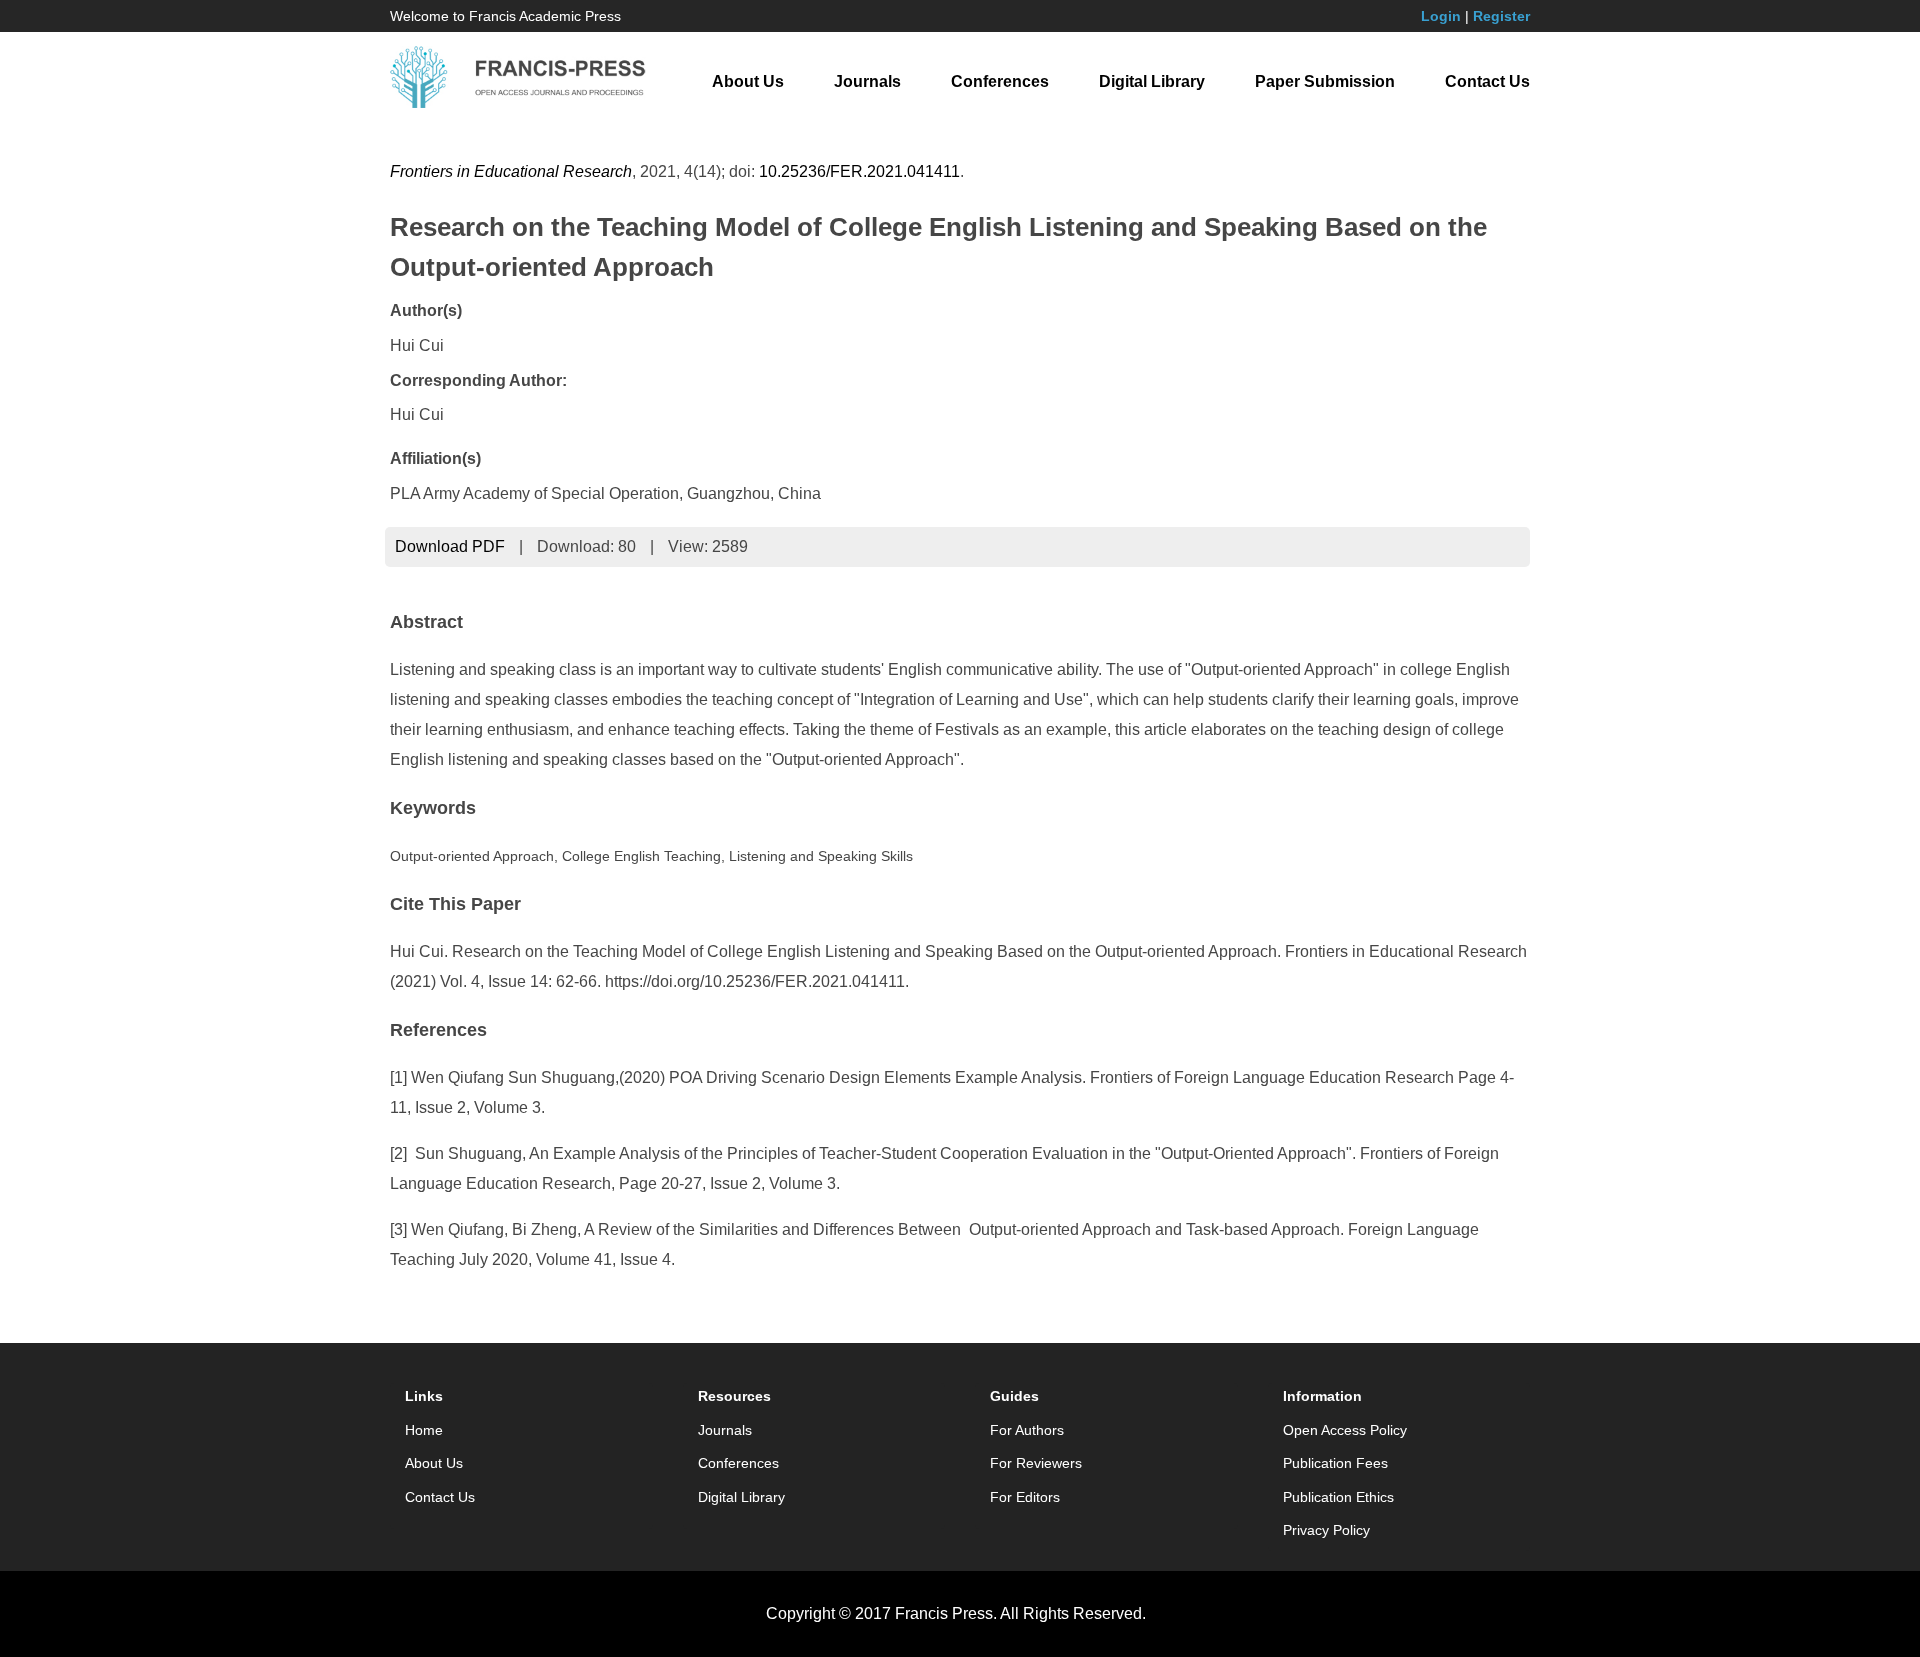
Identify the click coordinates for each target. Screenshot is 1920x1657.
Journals (867, 81)
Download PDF (450, 546)
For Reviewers (1036, 1463)
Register (1501, 16)
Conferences (1000, 81)
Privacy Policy (1326, 1530)
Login (1441, 16)
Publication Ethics (1338, 1497)
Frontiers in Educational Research (511, 171)
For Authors (1027, 1430)
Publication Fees (1335, 1463)
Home (424, 1430)
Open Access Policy (1345, 1430)
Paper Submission (1325, 81)
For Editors (1025, 1497)
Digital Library (1152, 81)
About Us (748, 81)
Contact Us (1487, 81)
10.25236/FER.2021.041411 (859, 171)
